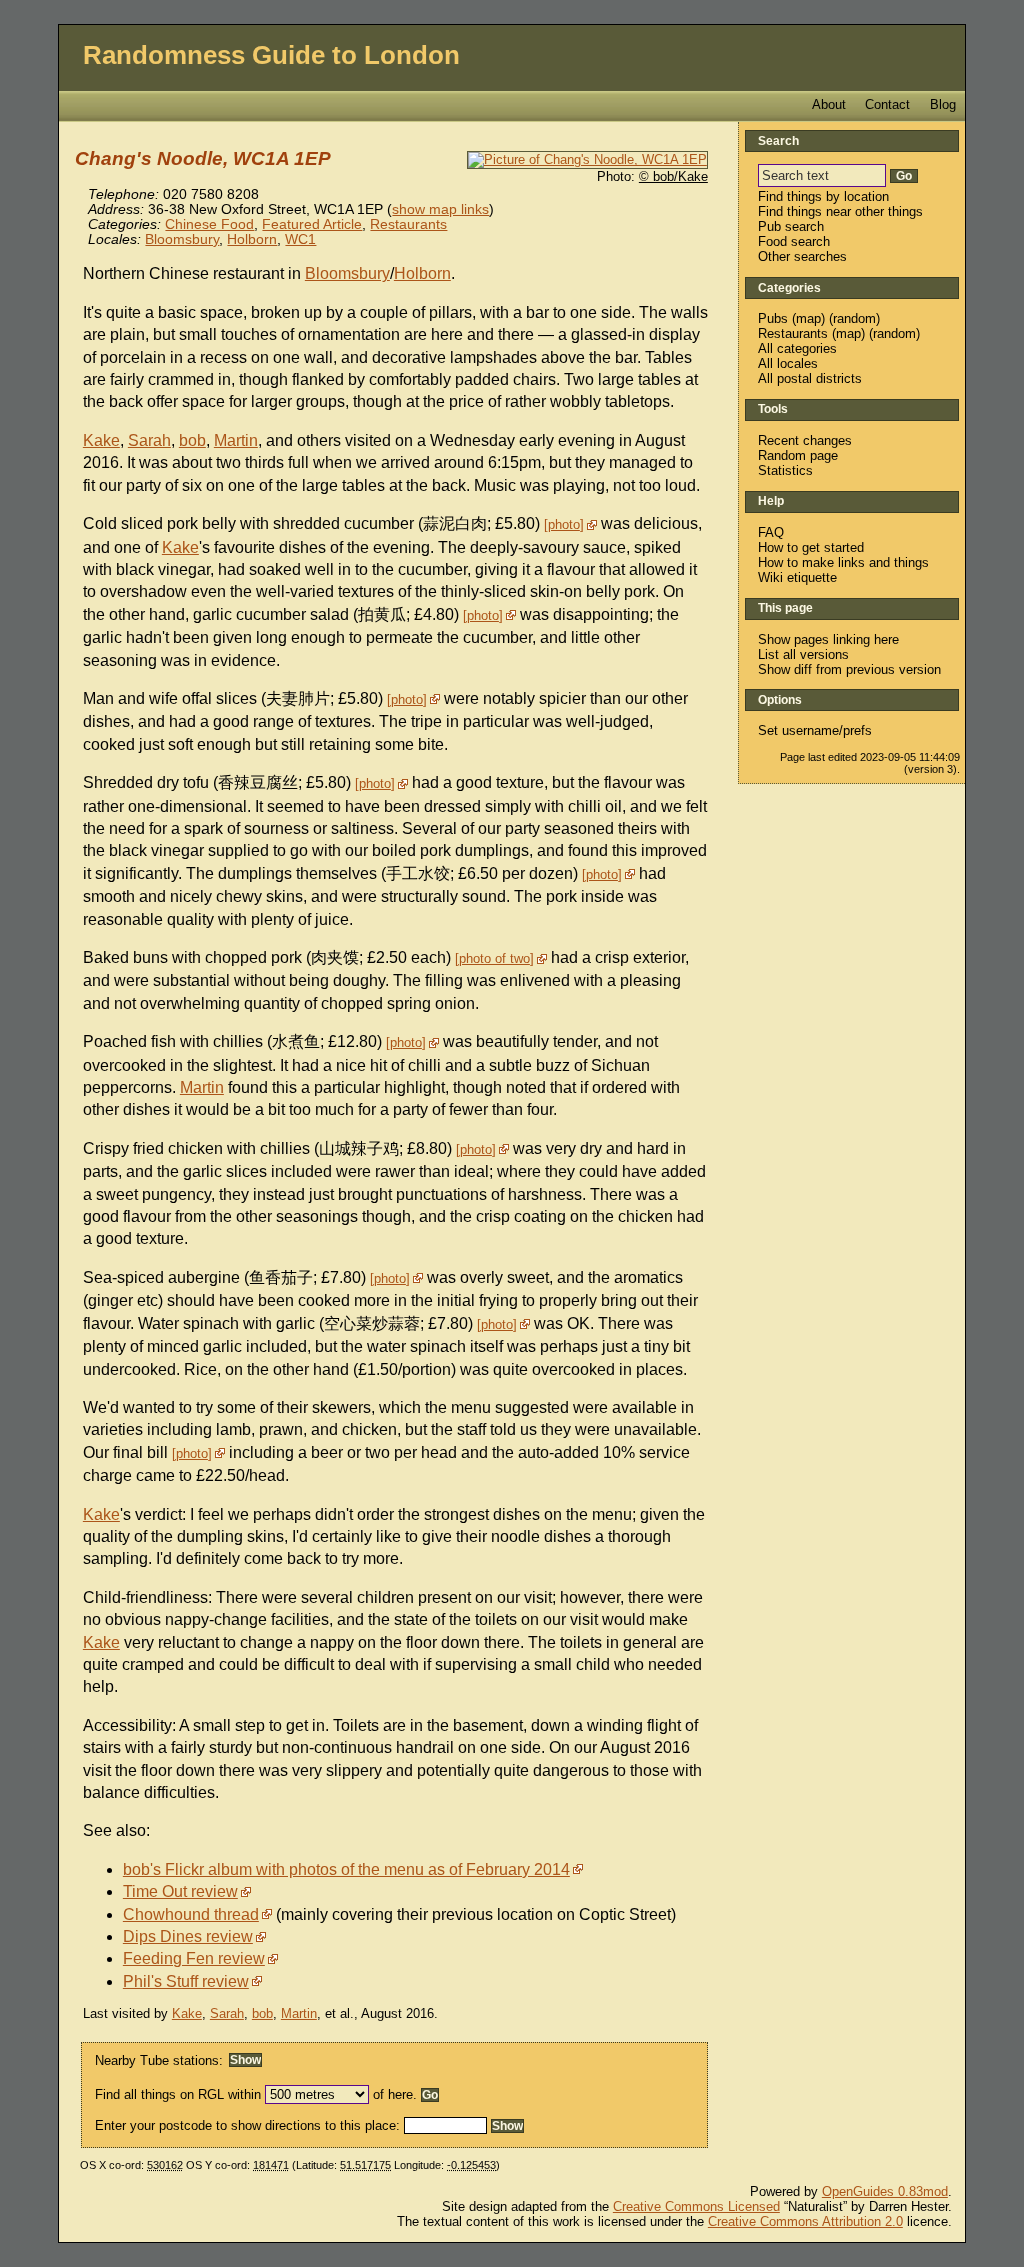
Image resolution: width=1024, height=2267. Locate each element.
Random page (798, 455)
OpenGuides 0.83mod (885, 2191)
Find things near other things (840, 211)
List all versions (803, 654)
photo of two (494, 958)
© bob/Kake (673, 176)
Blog (943, 104)
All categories (797, 348)
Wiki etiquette (797, 577)
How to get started (811, 547)
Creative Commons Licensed (696, 2206)
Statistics (785, 470)
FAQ (771, 532)
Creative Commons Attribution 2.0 (805, 2221)
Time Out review (180, 1891)
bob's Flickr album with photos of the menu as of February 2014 (346, 1869)
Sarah (149, 440)
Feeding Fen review (194, 1958)
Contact (887, 104)
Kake (101, 440)
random (854, 318)
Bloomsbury (182, 239)
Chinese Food (209, 224)
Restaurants (408, 224)
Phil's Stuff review (186, 1981)
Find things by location (823, 196)
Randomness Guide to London (271, 55)
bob (192, 440)
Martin (236, 440)
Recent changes (805, 440)
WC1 (300, 239)
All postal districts (810, 378)
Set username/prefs (815, 730)
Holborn (252, 239)
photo (564, 524)
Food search (794, 241)
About (829, 104)
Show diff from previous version (849, 669)
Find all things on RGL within (178, 2094)
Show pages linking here (828, 639)
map (808, 318)
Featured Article (312, 224)
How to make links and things (843, 562)
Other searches (802, 256)
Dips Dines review (188, 1936)
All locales (788, 363)
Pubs (773, 318)
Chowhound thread (191, 1914)
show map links (440, 209)
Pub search (791, 226)
